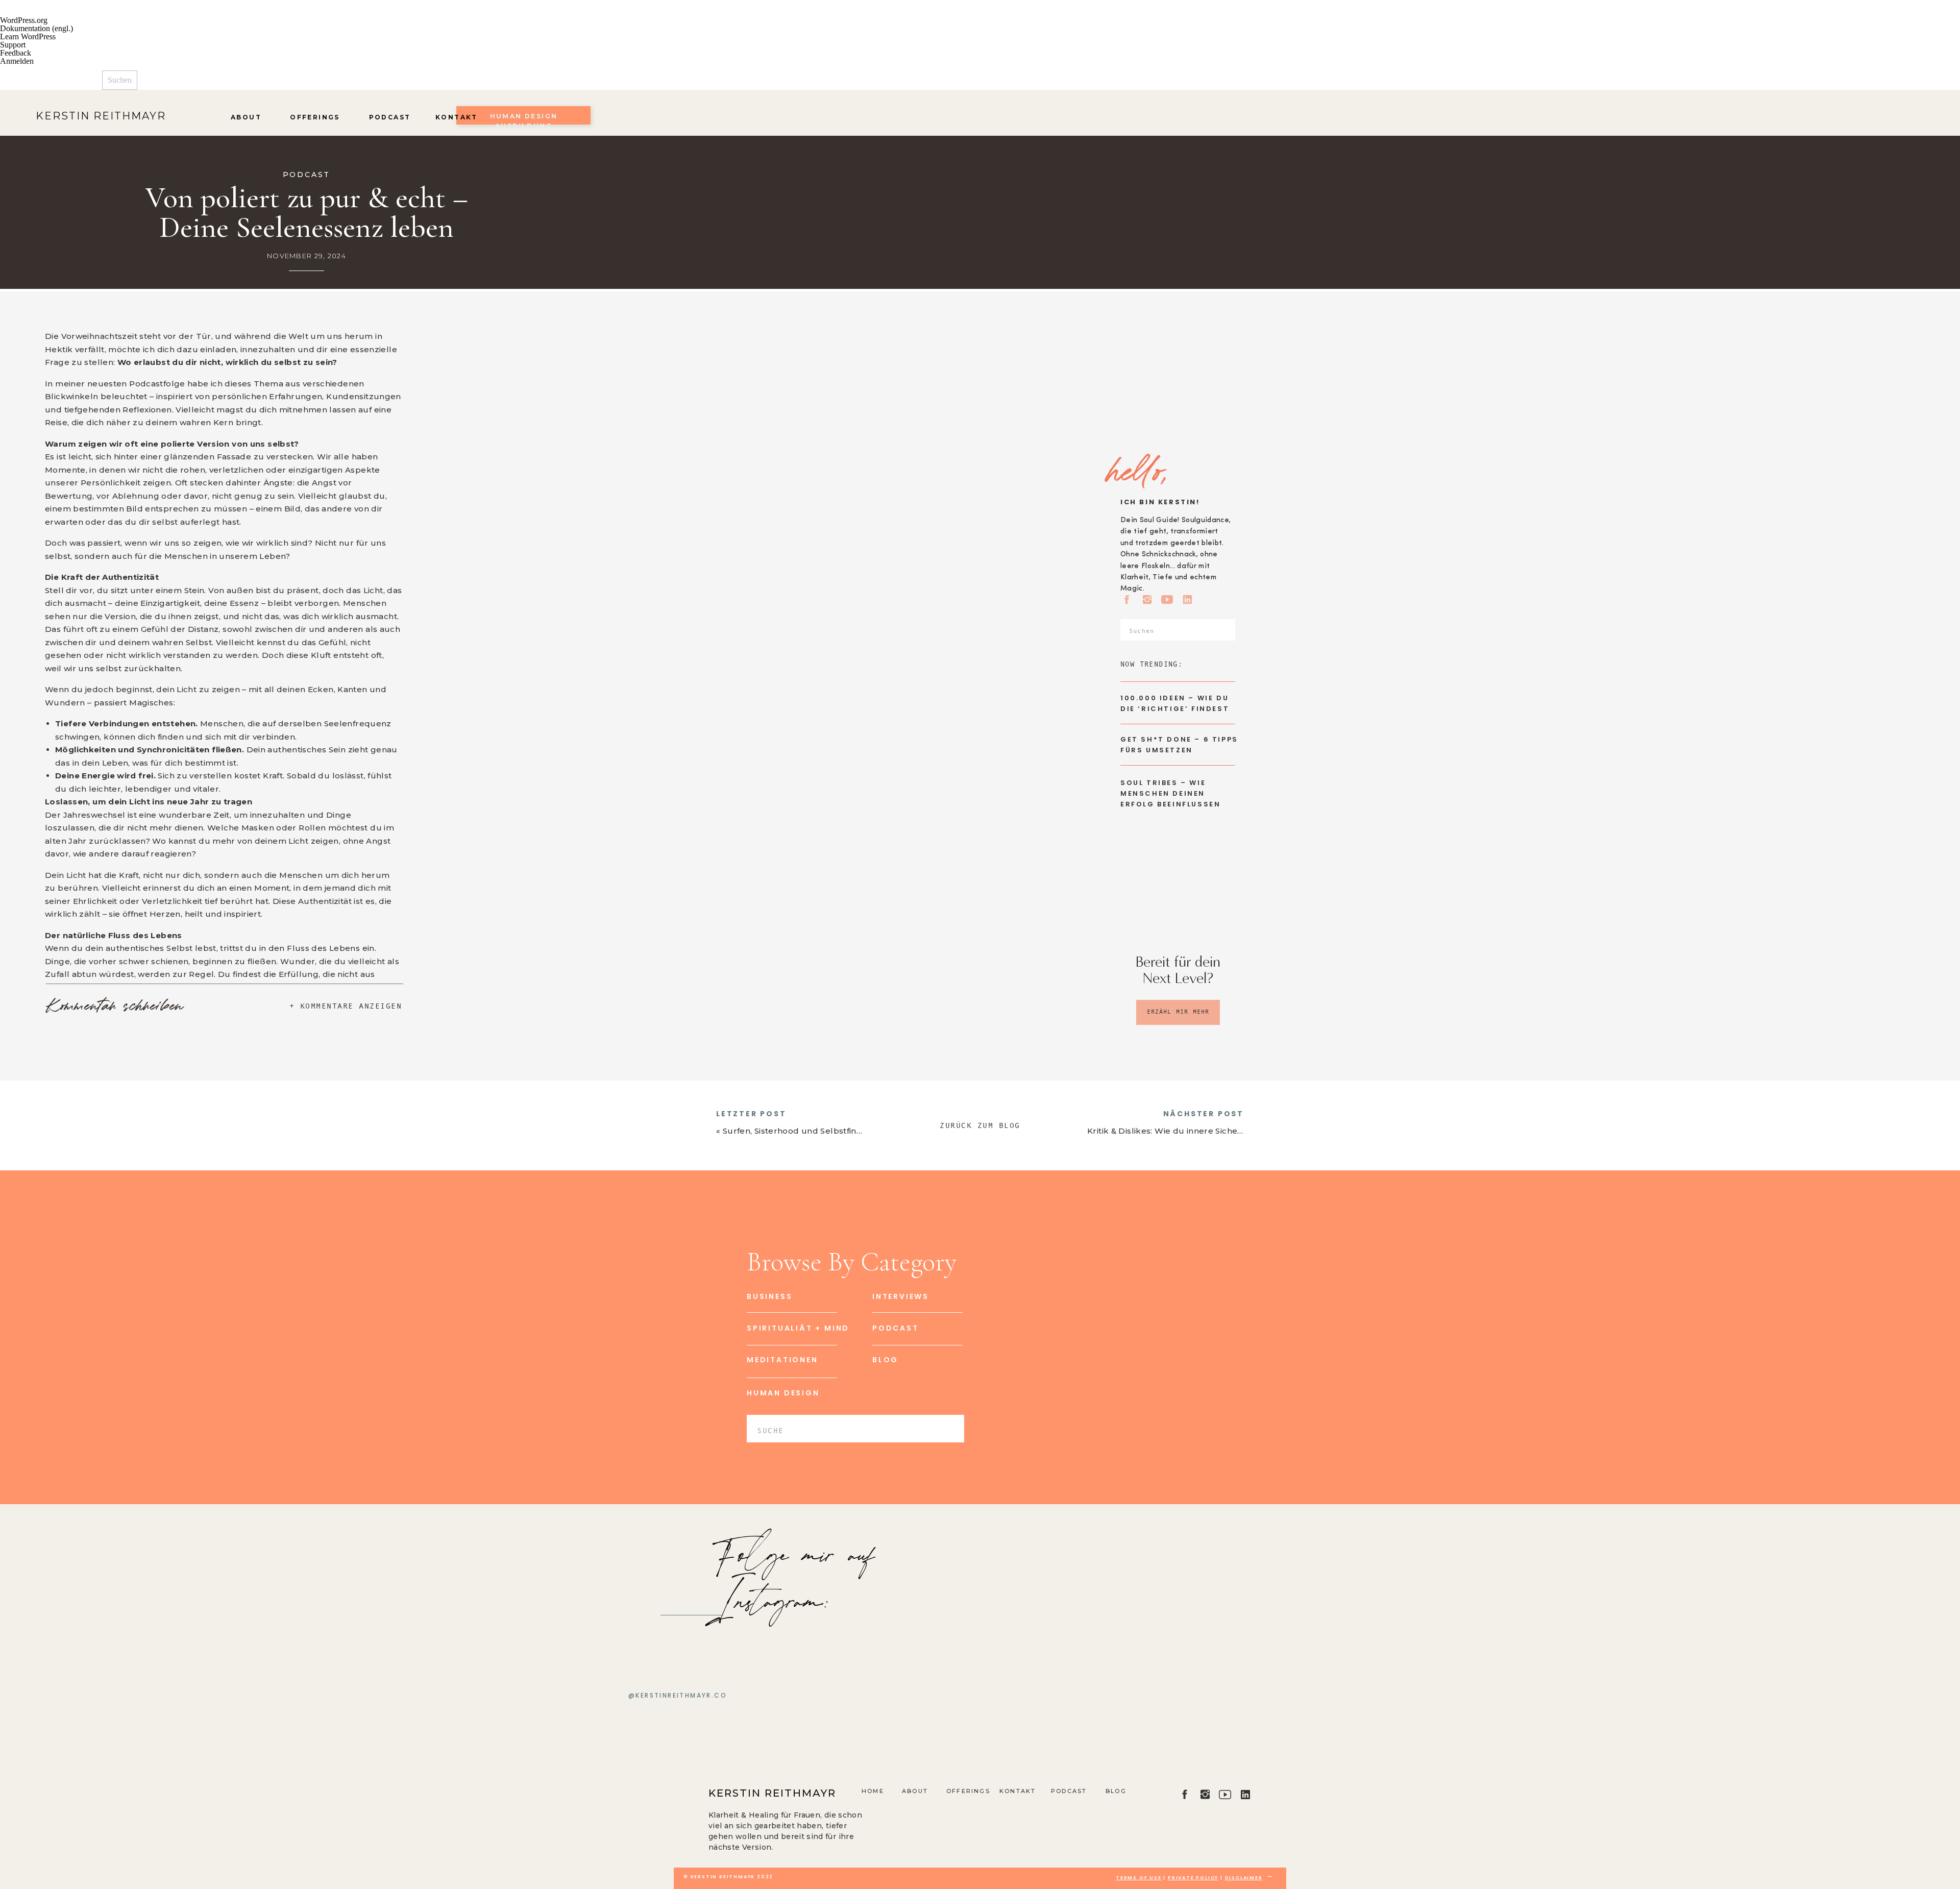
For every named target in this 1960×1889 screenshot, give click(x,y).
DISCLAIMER (1244, 1878)
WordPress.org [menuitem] (24, 20)
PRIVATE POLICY (1193, 1878)
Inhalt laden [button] (70, 1371)
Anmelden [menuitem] (17, 61)
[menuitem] (980, 78)
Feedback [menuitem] (16, 53)
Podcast (307, 175)
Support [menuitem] (13, 45)
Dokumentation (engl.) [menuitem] (36, 28)
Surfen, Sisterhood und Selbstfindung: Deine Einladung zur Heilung (864, 1131)
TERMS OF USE (1139, 1878)
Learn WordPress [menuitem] (28, 36)
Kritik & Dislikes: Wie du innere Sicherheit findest (1187, 1131)
